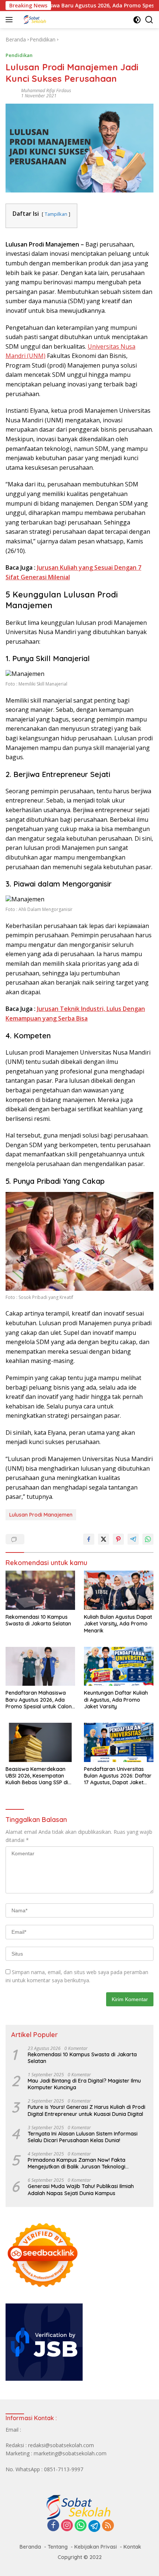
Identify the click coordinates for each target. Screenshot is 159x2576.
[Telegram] (94, 2526)
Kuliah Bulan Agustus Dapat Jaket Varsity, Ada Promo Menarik (118, 1624)
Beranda (30, 2547)
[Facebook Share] (89, 1539)
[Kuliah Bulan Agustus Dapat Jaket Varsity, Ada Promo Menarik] (119, 1590)
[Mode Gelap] (137, 20)
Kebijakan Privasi (96, 2547)
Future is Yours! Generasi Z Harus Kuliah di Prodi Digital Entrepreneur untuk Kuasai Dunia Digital (87, 2110)
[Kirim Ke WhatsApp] (148, 1539)
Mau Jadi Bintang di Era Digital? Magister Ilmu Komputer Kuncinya (84, 2084)
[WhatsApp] (81, 2526)
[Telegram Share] (133, 1539)
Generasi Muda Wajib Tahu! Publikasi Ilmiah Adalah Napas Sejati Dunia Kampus (81, 2190)
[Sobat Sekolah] (55, 20)
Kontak (132, 2547)
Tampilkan (56, 214)
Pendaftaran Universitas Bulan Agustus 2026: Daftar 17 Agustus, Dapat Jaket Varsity (118, 1776)
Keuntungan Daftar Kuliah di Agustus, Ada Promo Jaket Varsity (116, 1699)
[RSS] (108, 2526)
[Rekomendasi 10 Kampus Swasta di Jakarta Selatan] (40, 1590)
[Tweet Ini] (104, 1539)
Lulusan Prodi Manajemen (41, 1515)
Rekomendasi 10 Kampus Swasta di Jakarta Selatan (38, 1620)
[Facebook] (53, 2526)
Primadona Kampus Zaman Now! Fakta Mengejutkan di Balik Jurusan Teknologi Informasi (77, 2163)
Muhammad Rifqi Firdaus (46, 91)
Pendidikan (19, 55)
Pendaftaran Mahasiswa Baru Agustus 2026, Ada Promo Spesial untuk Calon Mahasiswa (39, 1700)
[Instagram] (67, 2526)
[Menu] (11, 20)
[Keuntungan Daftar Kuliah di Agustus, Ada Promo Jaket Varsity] (119, 1666)
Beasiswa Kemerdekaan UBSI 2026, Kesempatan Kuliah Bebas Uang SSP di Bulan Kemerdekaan (37, 1776)
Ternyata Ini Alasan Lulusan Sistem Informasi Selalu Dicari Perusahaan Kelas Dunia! (83, 2137)
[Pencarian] (149, 20)
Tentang (58, 2547)
